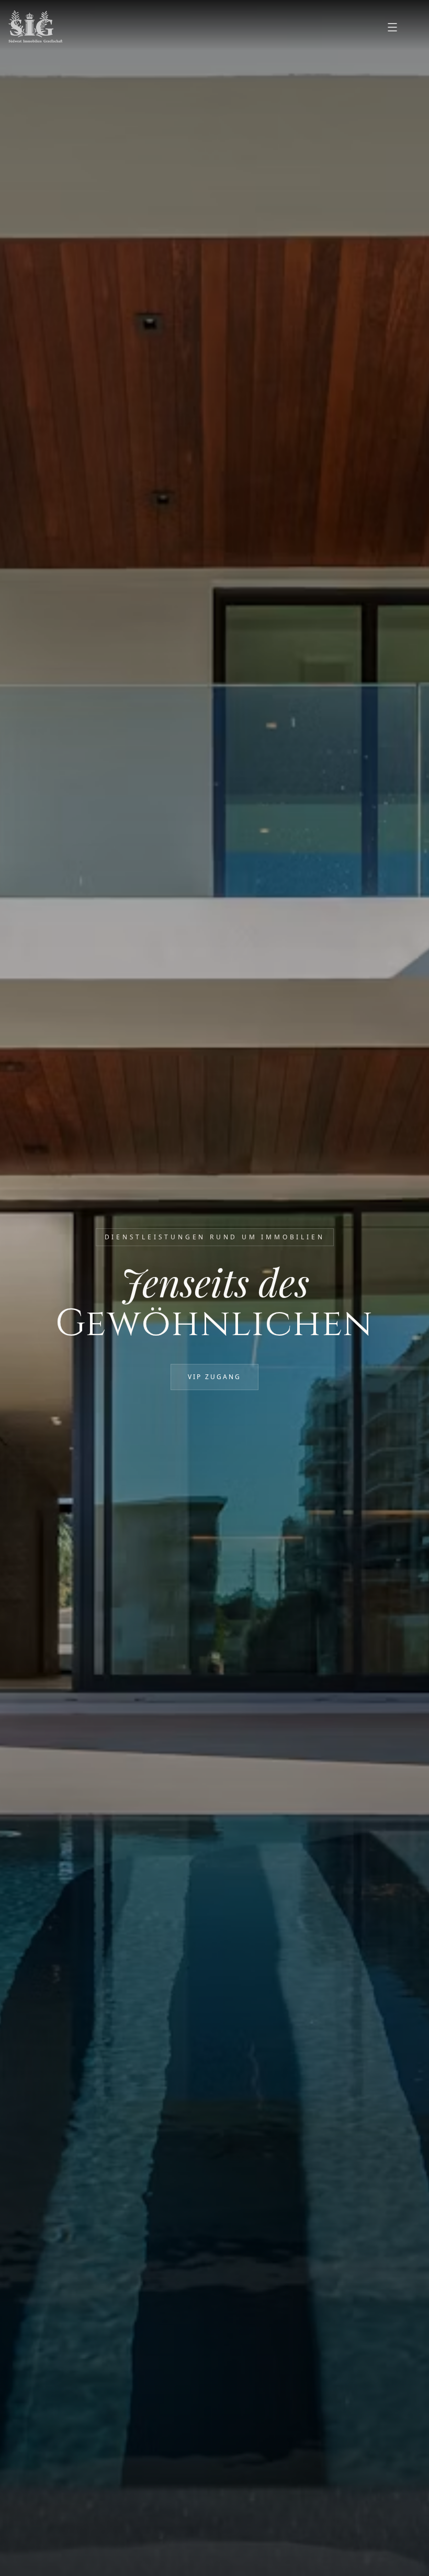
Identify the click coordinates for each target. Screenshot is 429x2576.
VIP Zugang (214, 1377)
